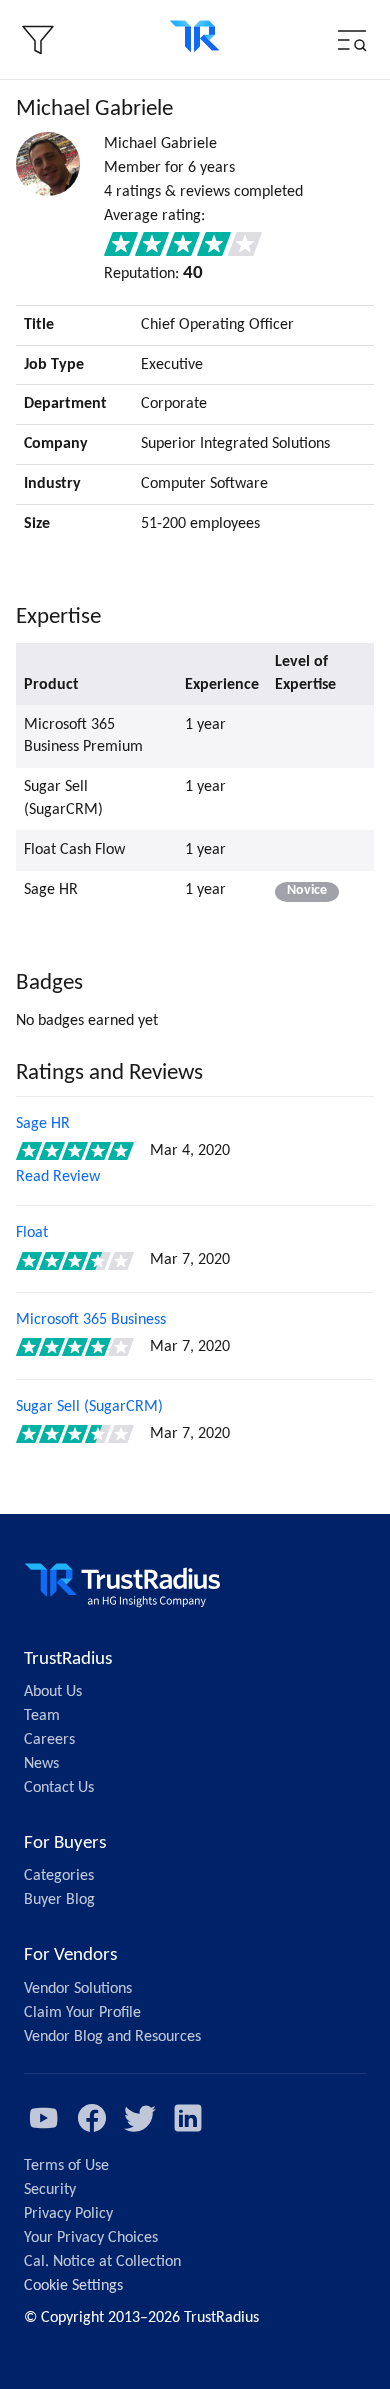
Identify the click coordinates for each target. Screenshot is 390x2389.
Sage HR (43, 1124)
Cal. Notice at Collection (102, 2262)
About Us (53, 1692)
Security (50, 2190)
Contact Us (59, 1788)
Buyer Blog (59, 1900)
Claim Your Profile (82, 2013)
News (41, 1764)
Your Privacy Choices (91, 2238)
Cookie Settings (73, 2286)
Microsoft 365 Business (91, 1320)
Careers (49, 1740)
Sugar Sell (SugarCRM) (89, 1407)
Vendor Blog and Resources (112, 2037)
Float (32, 1233)
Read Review (58, 1177)
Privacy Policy (68, 2214)
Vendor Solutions (78, 1989)
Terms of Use (66, 2166)
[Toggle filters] (38, 40)
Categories (59, 1876)
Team (42, 1716)
